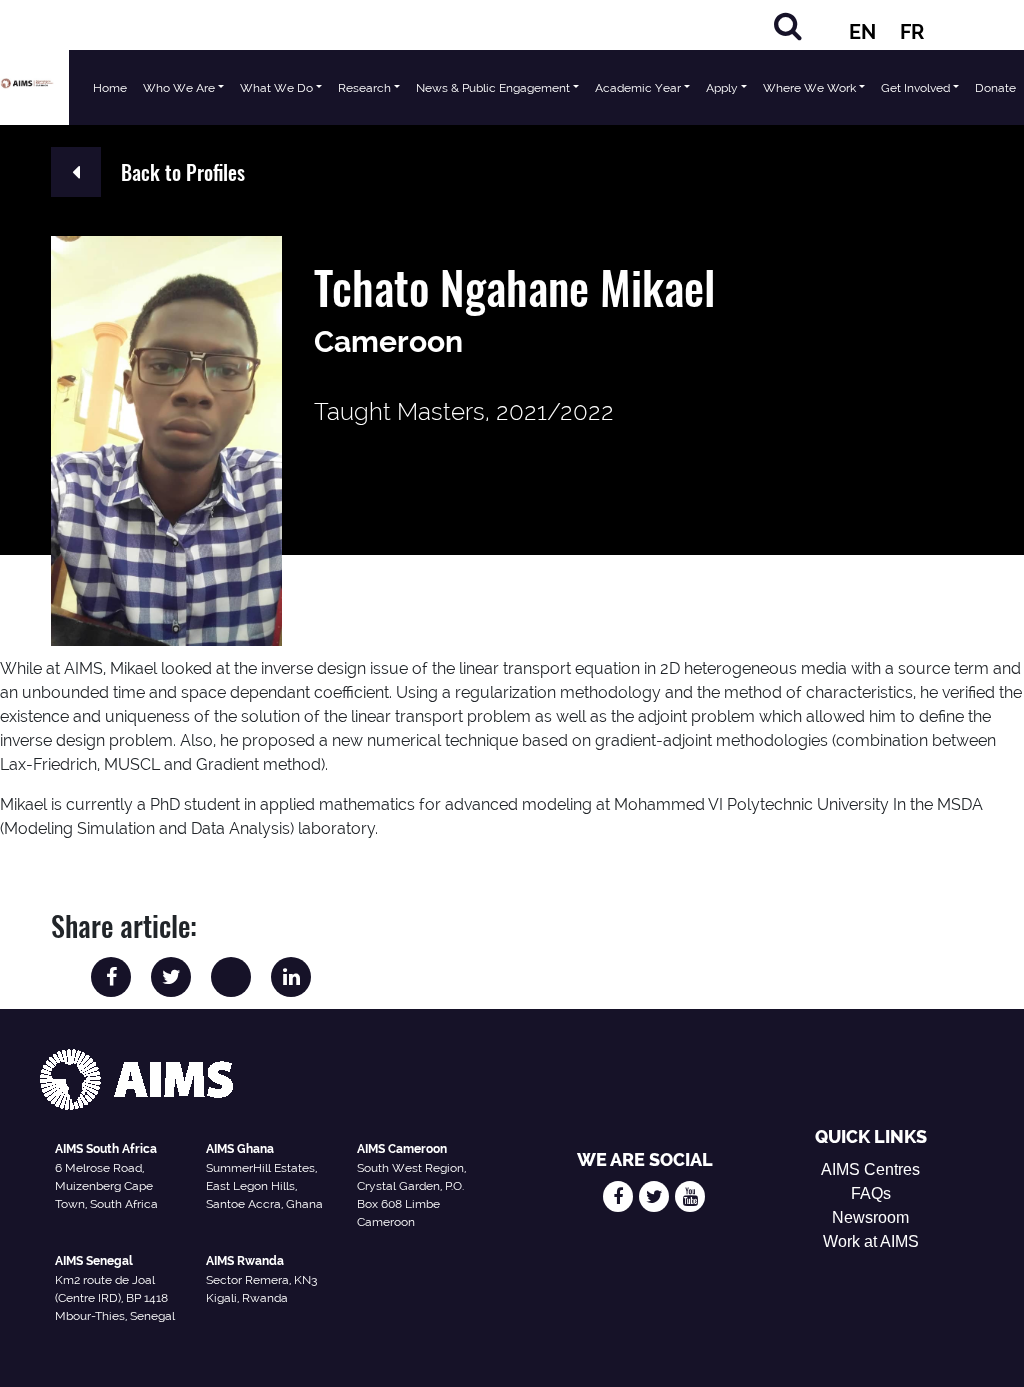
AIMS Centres (870, 1169)
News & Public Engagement (493, 88)
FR (912, 32)
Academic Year (638, 88)
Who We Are (179, 88)
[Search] (788, 25)
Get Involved (915, 88)
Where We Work (809, 88)
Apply (722, 88)
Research (364, 88)
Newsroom (870, 1217)
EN (862, 32)
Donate (995, 88)
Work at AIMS (871, 1241)
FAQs (871, 1193)
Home (110, 88)
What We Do (276, 88)
